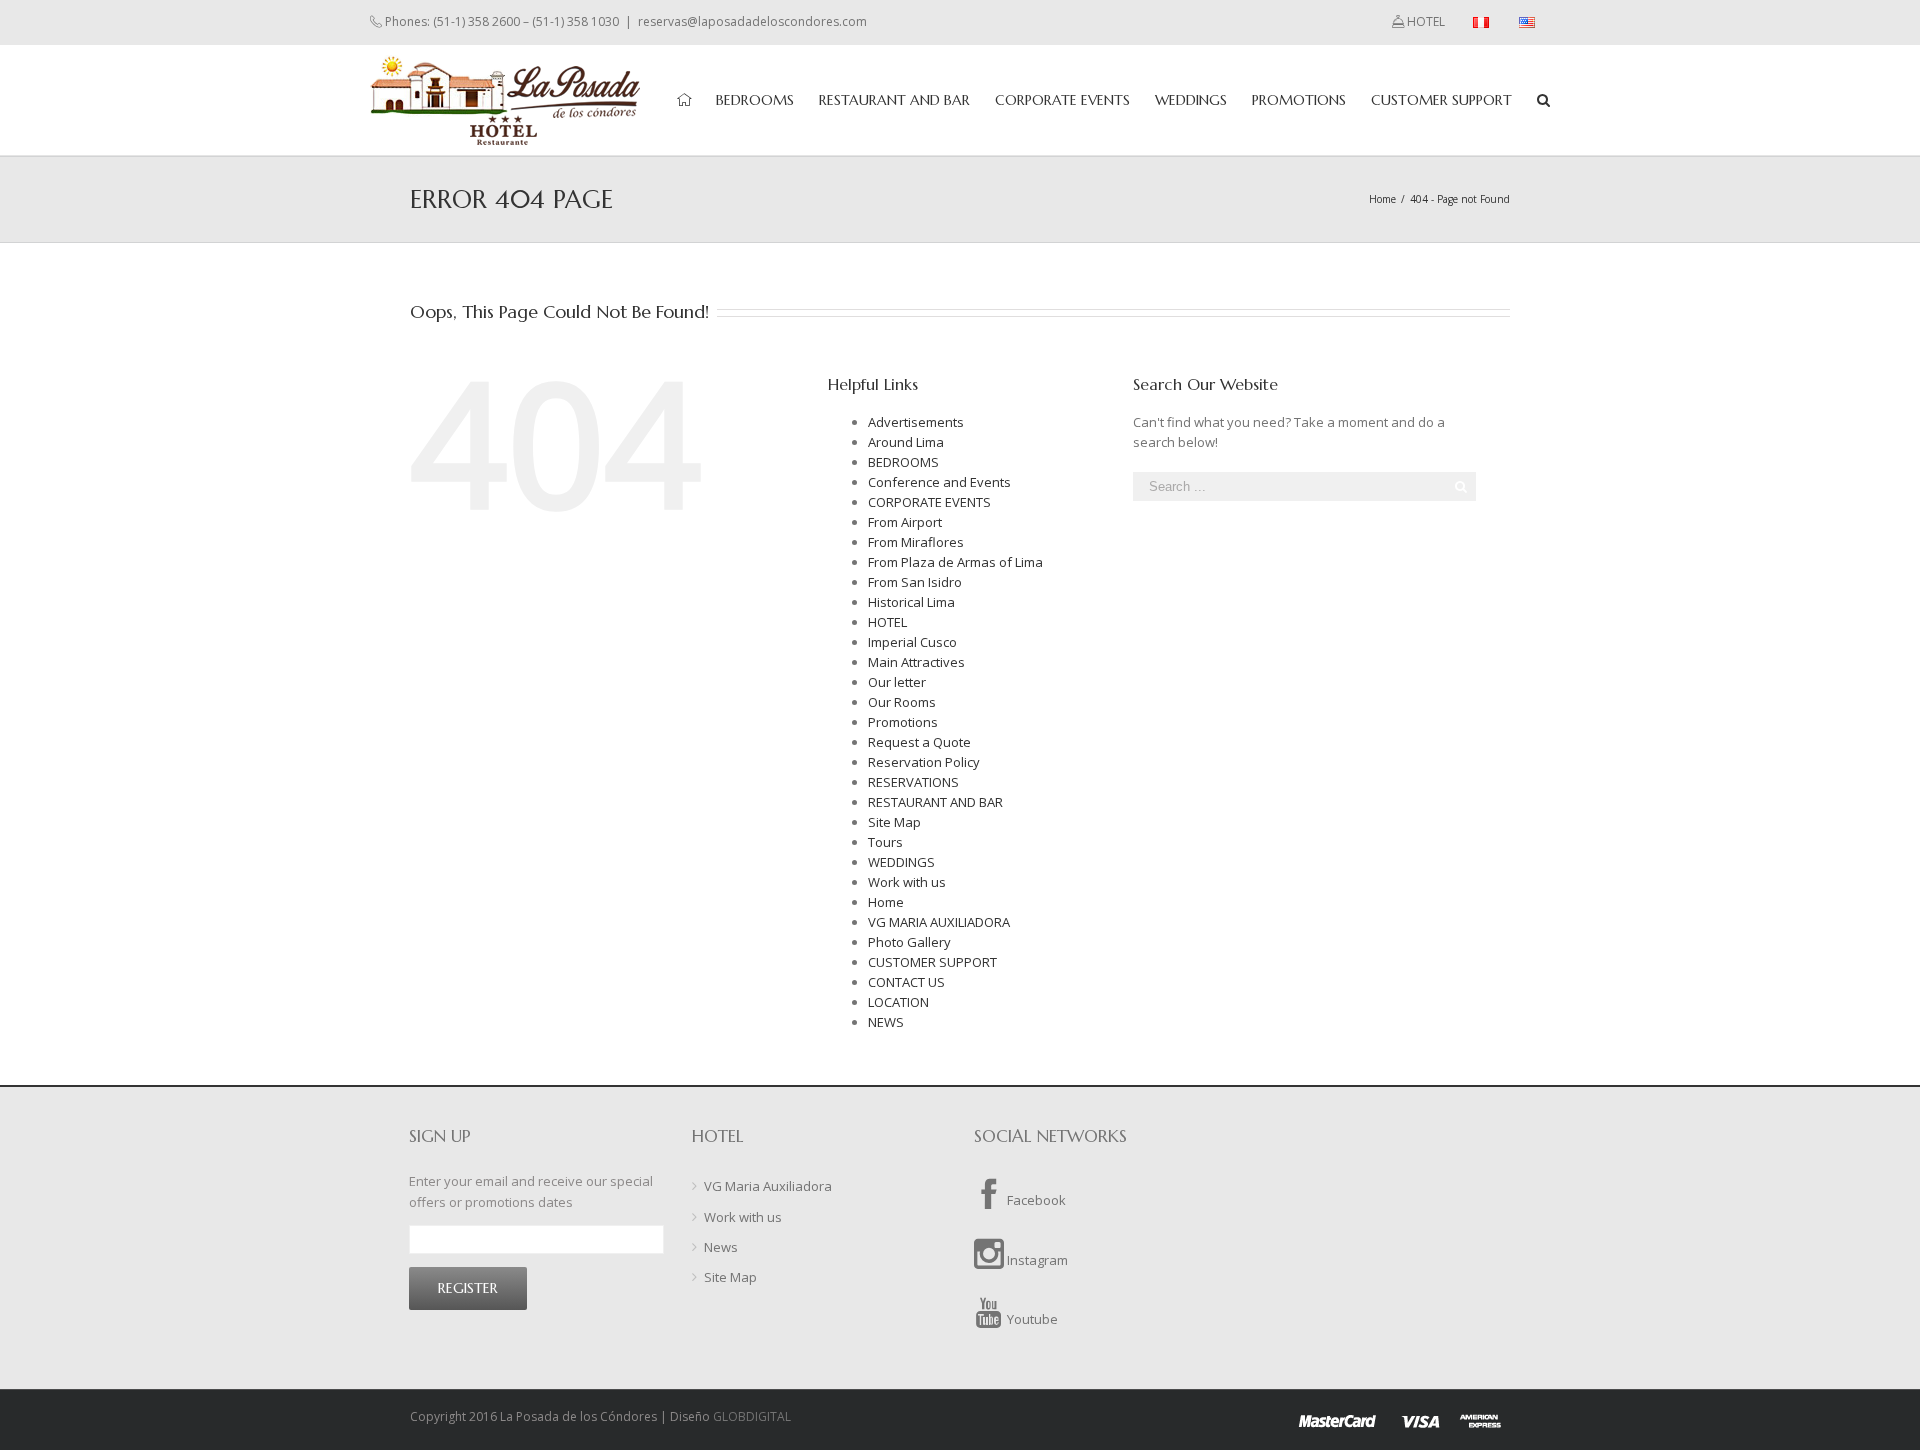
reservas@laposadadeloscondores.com (752, 21)
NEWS (886, 1022)
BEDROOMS (903, 462)
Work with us (907, 882)
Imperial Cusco (912, 642)
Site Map (894, 822)
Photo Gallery (909, 942)
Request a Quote (919, 742)
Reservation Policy (924, 762)
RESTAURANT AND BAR (935, 802)
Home (886, 902)
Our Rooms (902, 702)
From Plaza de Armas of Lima (955, 562)
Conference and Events (939, 482)
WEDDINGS (901, 862)
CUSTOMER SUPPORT (932, 962)
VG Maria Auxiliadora (768, 1186)
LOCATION (898, 1002)
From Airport (905, 522)
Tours (885, 842)
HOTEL (887, 622)
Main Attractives (916, 662)
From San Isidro (915, 582)
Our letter (897, 682)
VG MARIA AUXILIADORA (939, 922)
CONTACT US (906, 982)
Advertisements (916, 422)
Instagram (1036, 1260)
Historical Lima (911, 602)
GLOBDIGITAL (752, 1416)
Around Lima (906, 442)
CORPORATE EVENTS (929, 502)
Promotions (903, 722)
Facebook (1035, 1200)
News (721, 1247)
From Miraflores (916, 542)
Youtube (1031, 1319)
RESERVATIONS (913, 782)
